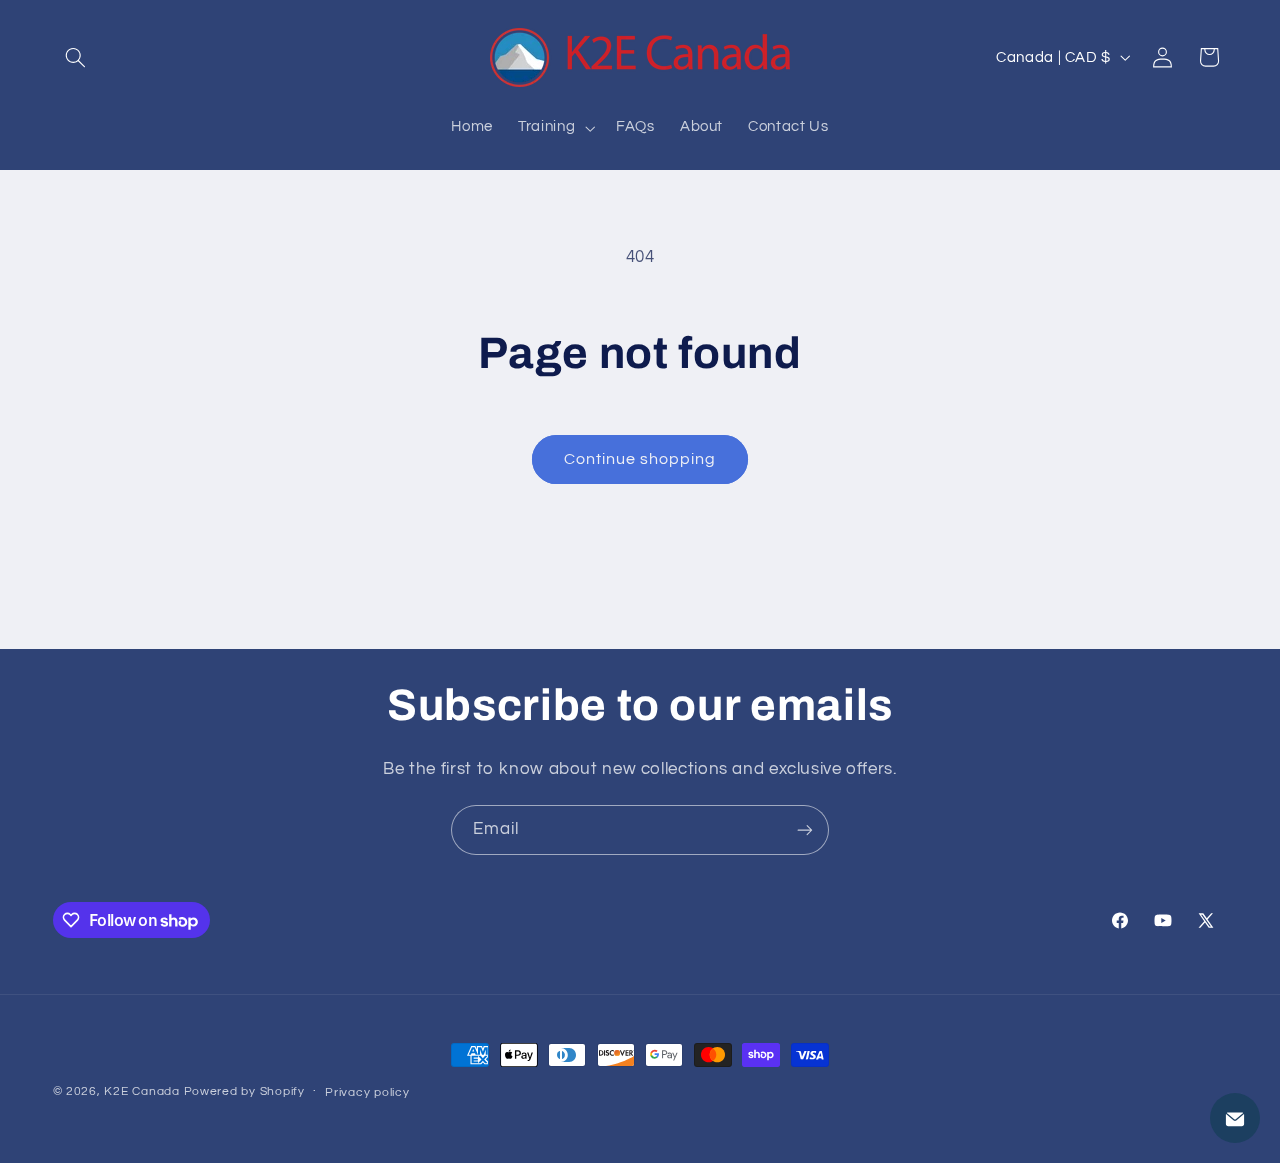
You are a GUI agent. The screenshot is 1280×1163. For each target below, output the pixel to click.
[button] (76, 57)
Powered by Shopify (244, 1091)
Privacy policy (367, 1092)
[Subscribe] (805, 829)
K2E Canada (141, 1091)
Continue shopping (640, 459)
